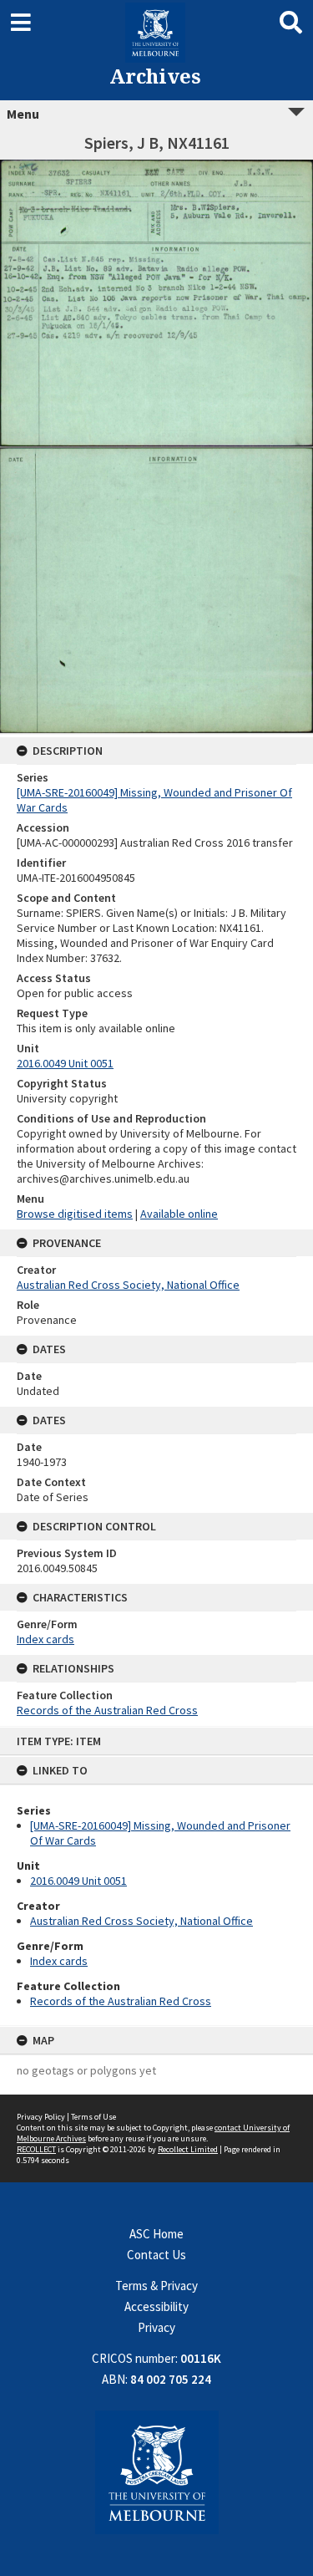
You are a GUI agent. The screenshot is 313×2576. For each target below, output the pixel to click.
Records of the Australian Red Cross (121, 2001)
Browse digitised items (75, 1214)
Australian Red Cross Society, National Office (141, 1921)
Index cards (59, 1961)
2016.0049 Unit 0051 (78, 1881)
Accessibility (156, 2306)
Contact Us (156, 2255)
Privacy (156, 2327)
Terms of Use (93, 2117)
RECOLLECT (36, 2149)
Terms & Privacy (156, 2286)
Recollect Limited (188, 2149)
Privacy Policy (41, 2117)
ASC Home (156, 2234)
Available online (179, 1214)
